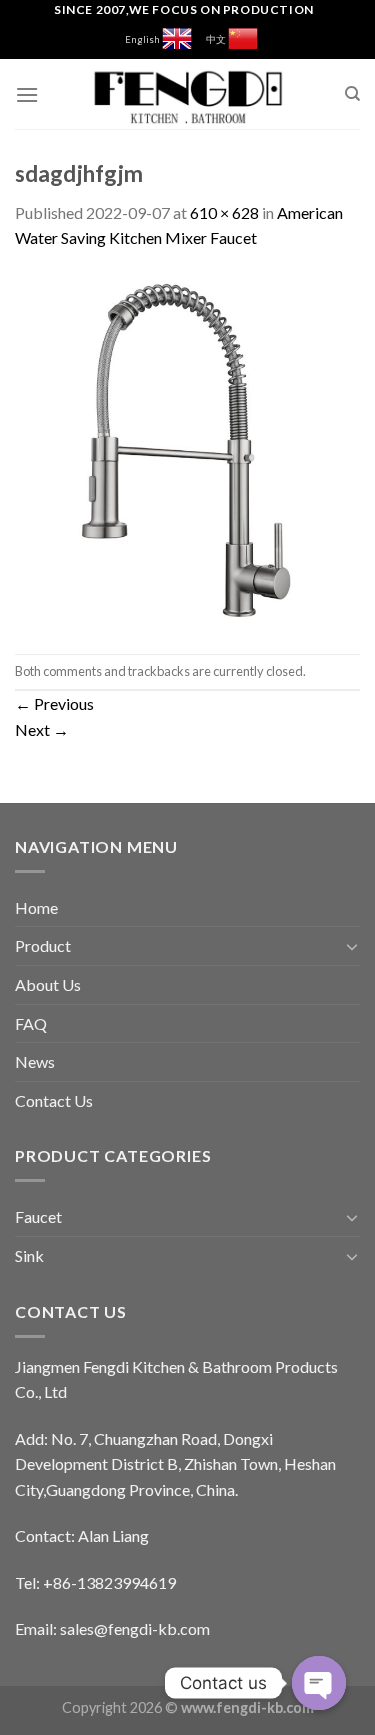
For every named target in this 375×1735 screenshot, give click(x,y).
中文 (217, 39)
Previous (54, 703)
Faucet (38, 1216)
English (143, 39)
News (35, 1061)
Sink (29, 1255)
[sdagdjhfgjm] (187, 449)
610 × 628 (224, 212)
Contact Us (54, 1100)
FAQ (31, 1023)
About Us (48, 984)
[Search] (352, 94)
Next (42, 729)
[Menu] (27, 94)
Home (36, 907)
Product (43, 945)
